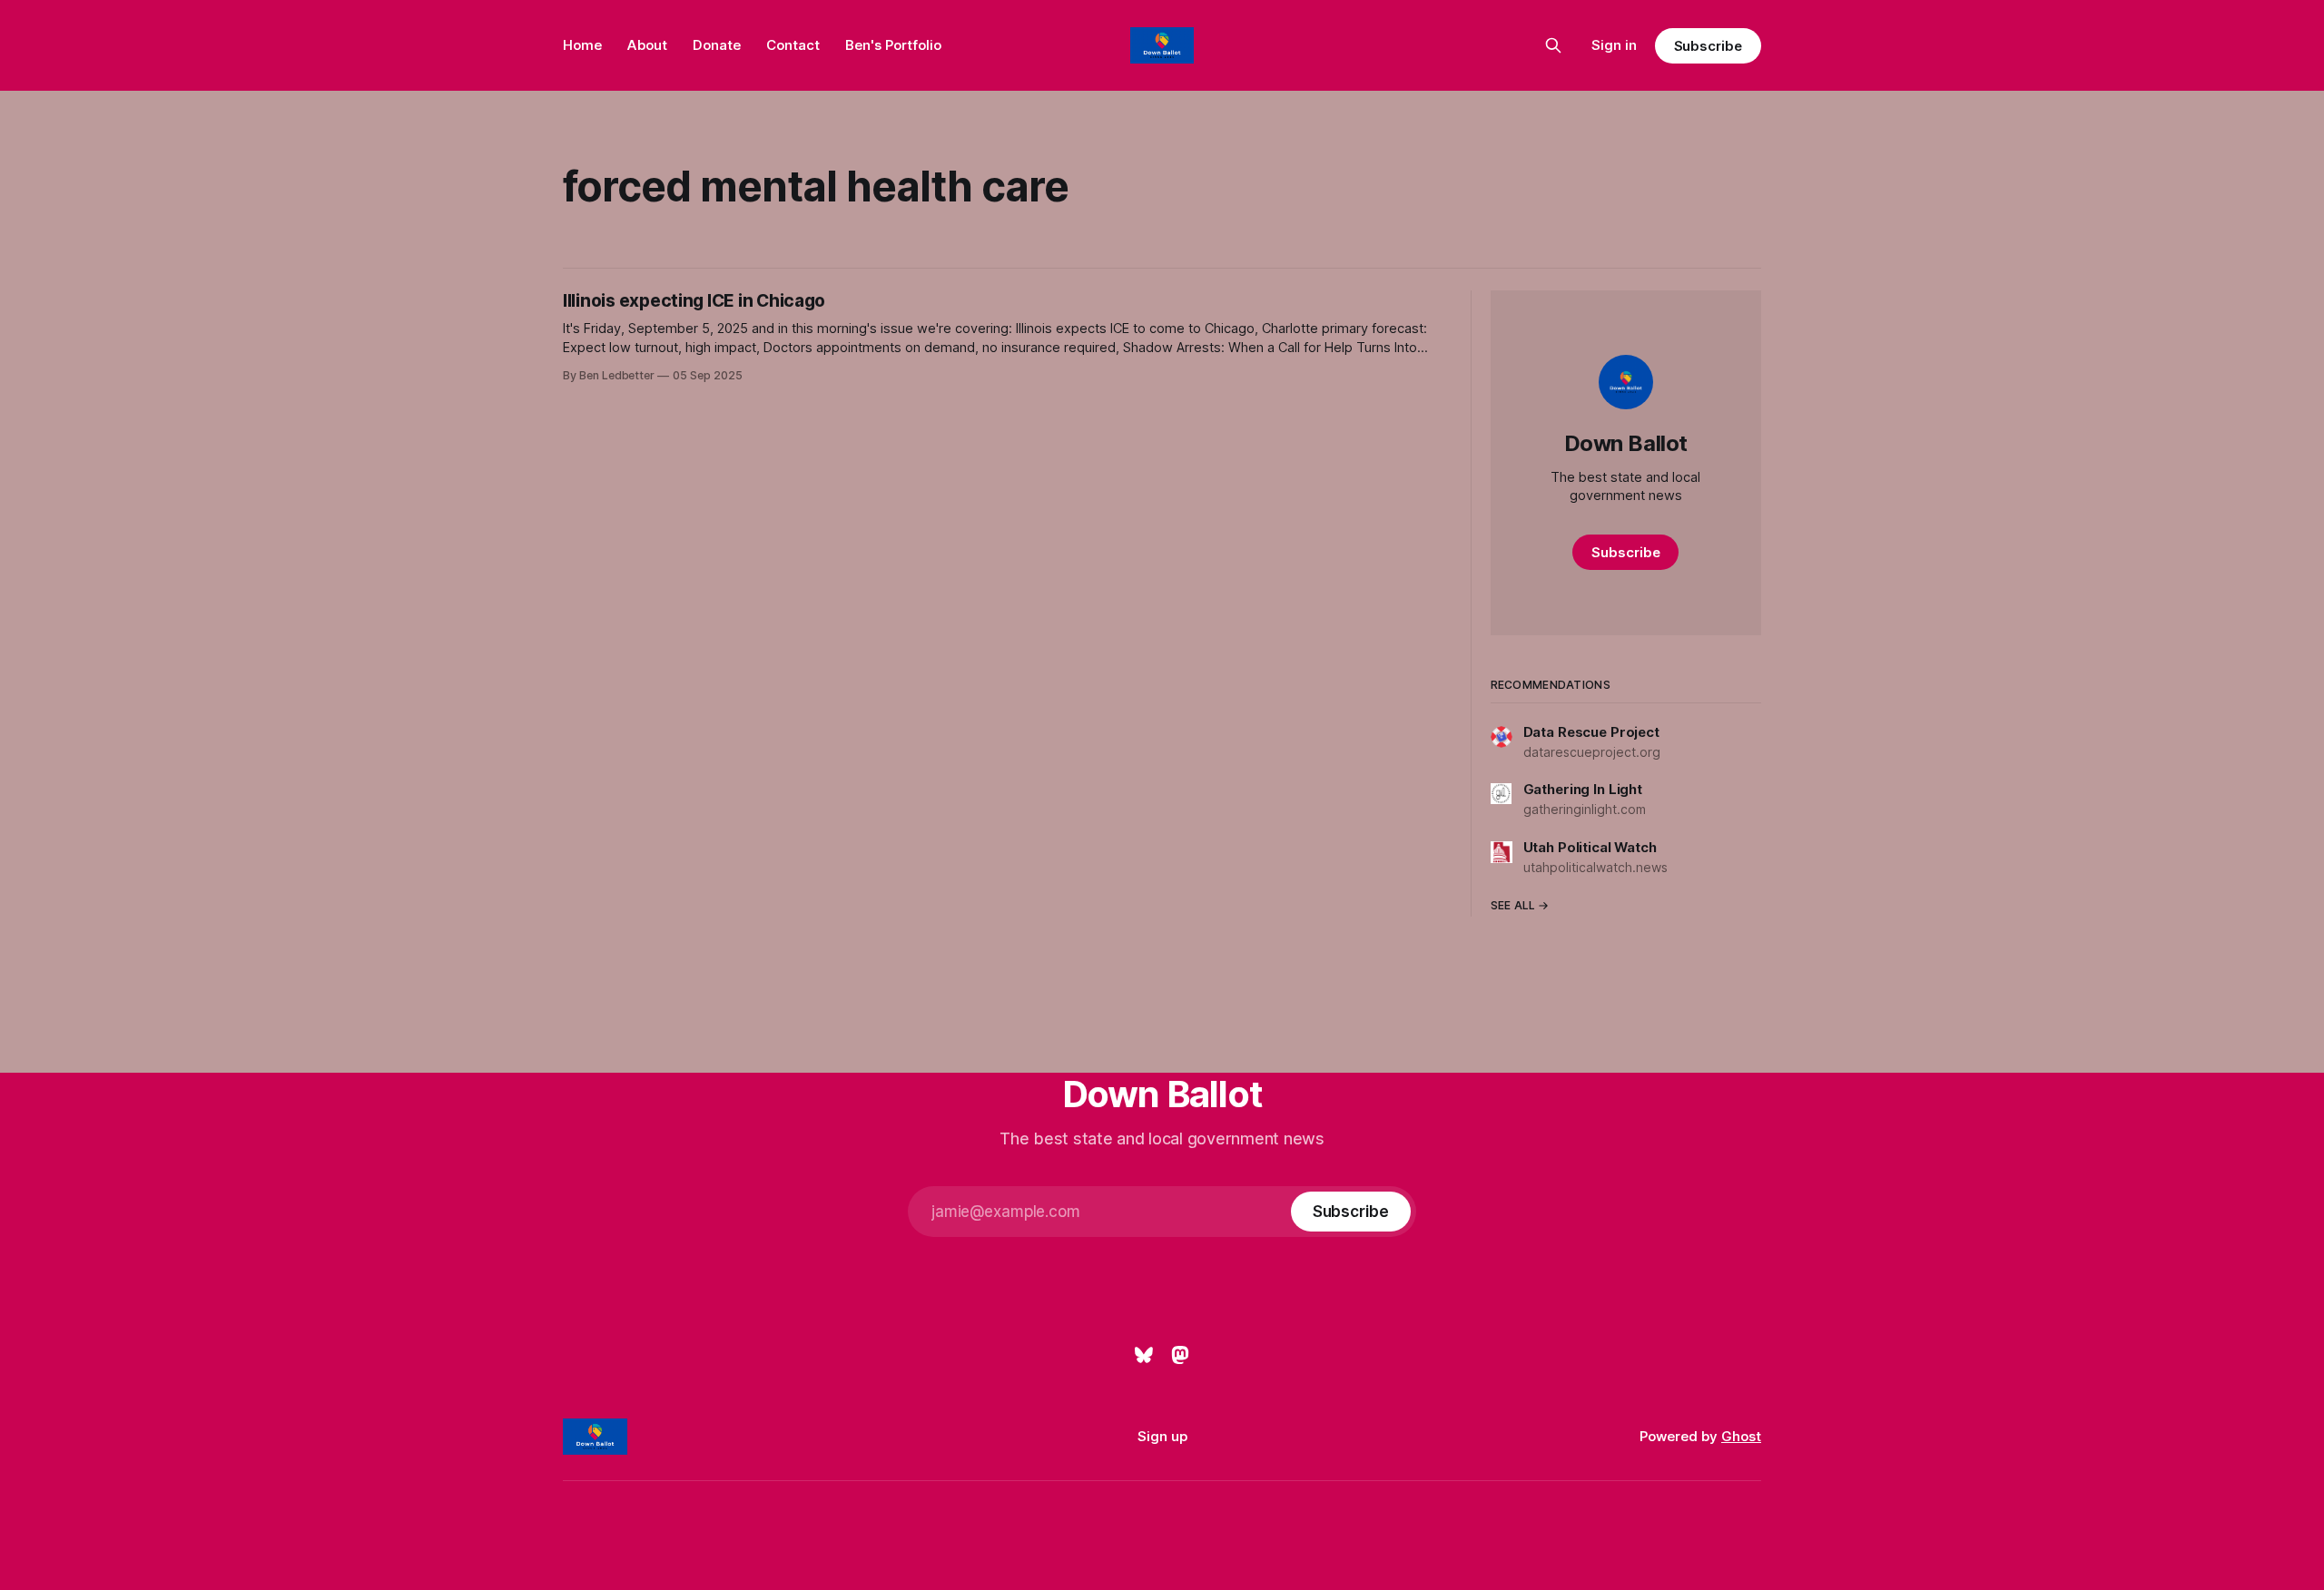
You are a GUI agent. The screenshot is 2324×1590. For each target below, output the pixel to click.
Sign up (1162, 1436)
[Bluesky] (1144, 1355)
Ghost (1741, 1436)
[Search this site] (1553, 45)
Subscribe (1708, 46)
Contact (793, 45)
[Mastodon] (1180, 1355)
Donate (717, 45)
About (647, 45)
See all (1513, 905)
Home (582, 45)
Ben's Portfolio (893, 45)
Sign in (1614, 45)
